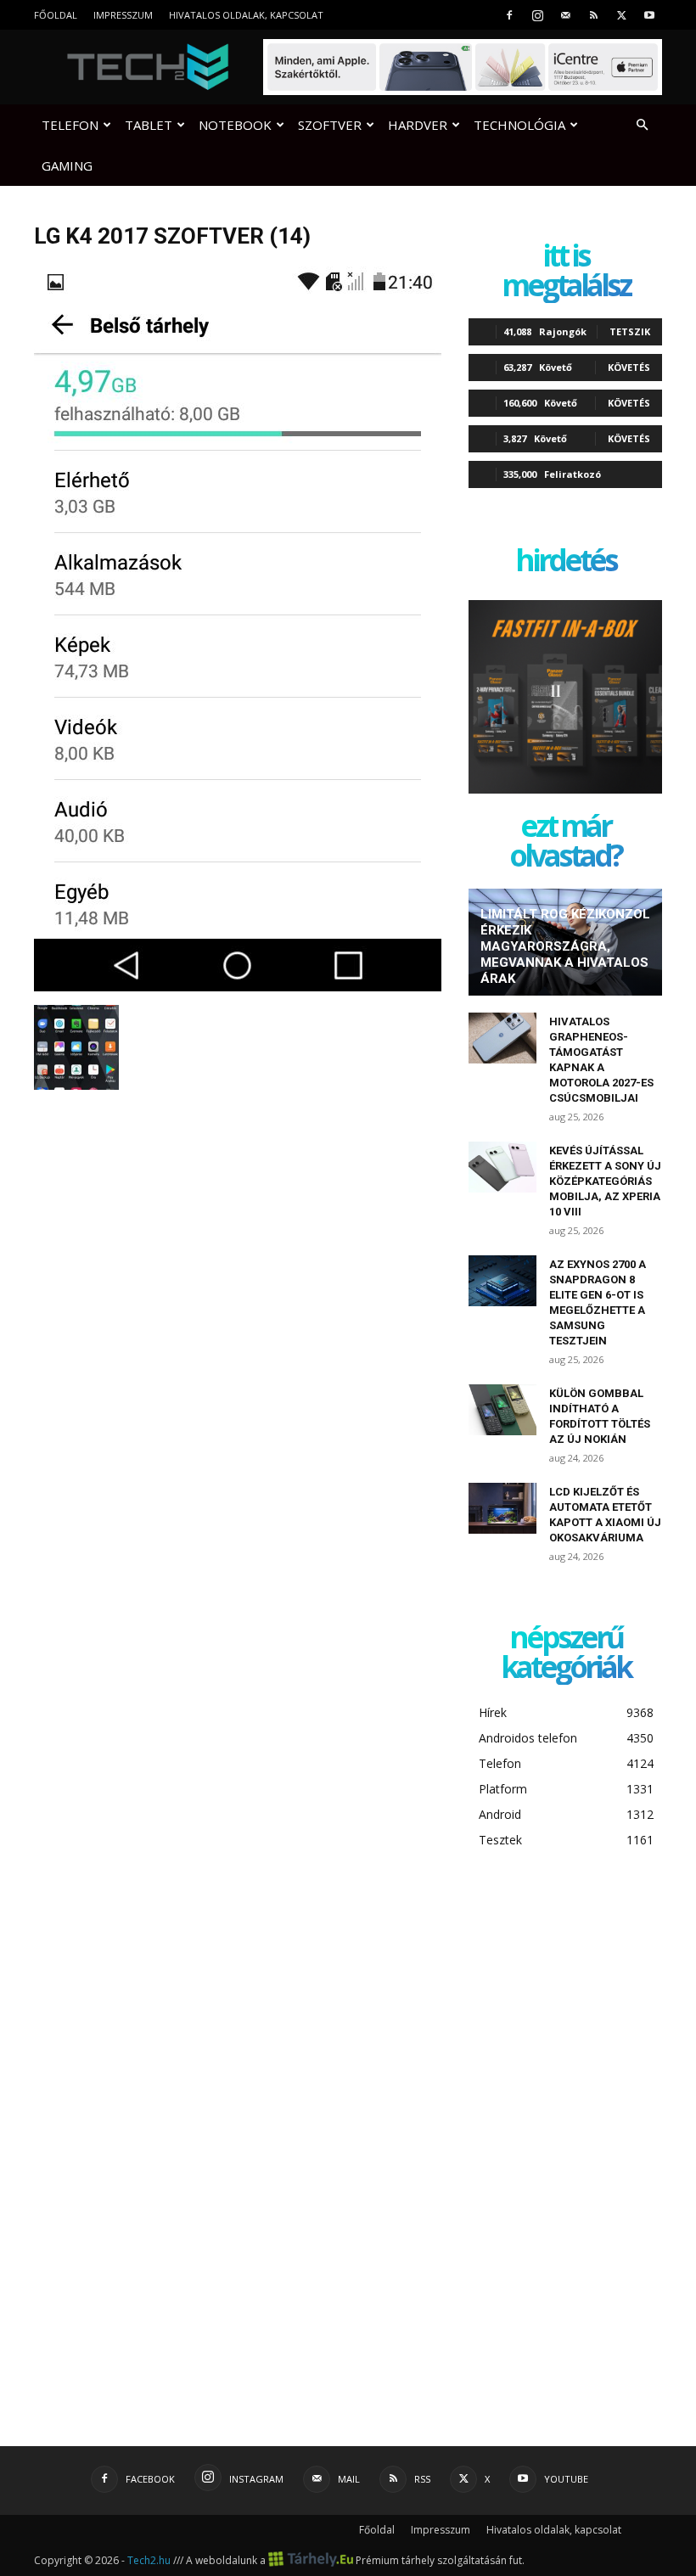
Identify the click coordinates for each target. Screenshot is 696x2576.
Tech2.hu (149, 2560)
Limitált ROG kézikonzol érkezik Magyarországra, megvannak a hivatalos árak (565, 946)
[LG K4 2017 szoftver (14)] (238, 987)
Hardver (418, 125)
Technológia (519, 125)
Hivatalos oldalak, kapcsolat (246, 15)
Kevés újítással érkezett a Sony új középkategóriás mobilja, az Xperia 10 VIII (605, 1181)
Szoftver (330, 125)
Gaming (67, 166)
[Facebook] (509, 15)
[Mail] (565, 15)
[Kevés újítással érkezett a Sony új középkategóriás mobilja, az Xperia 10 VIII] (502, 1167)
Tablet (149, 125)
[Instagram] (537, 15)
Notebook (235, 125)
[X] (621, 15)
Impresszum (123, 15)
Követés (629, 367)
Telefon (70, 125)
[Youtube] (649, 15)
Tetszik (630, 331)
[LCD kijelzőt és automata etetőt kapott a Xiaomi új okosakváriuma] (502, 1508)
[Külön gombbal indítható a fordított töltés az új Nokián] (502, 1410)
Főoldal (56, 15)
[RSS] (593, 15)
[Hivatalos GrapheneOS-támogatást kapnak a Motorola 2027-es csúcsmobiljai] (502, 1038)
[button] (642, 125)
